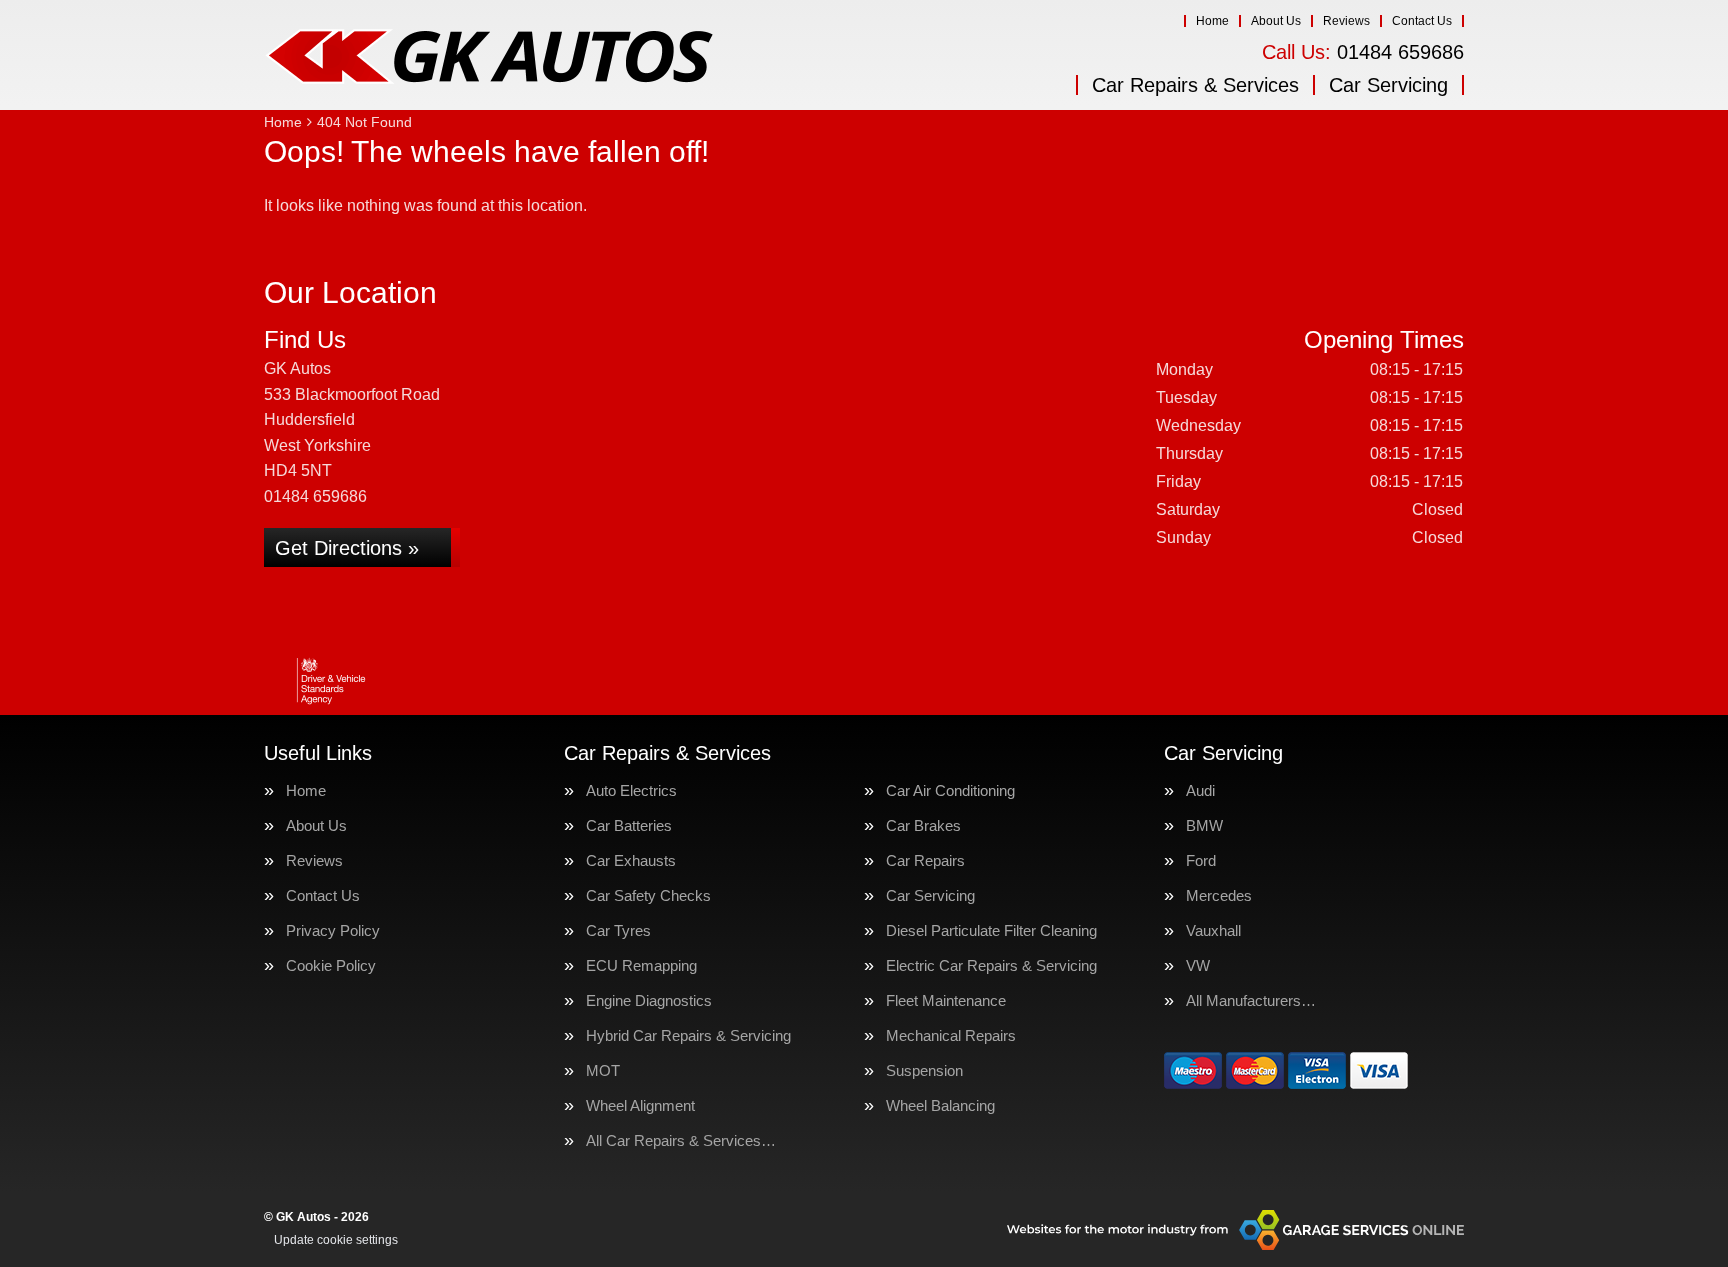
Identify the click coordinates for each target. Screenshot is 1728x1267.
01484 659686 (1363, 52)
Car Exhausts (631, 860)
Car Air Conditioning (950, 790)
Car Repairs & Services (1195, 85)
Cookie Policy (331, 965)
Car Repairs (925, 860)
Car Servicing (1388, 85)
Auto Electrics (631, 790)
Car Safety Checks (648, 895)
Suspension (924, 1070)
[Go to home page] (489, 55)
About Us (1276, 21)
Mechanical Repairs (951, 1035)
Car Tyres (618, 930)
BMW (1204, 825)
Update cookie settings (336, 1240)
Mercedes (1219, 895)
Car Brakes (923, 825)
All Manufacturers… (1251, 1000)
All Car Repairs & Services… (681, 1140)
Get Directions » (347, 548)
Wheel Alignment (640, 1105)
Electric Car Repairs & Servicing (991, 965)
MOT (603, 1070)
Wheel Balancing (940, 1105)
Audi (1200, 790)
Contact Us (1422, 21)
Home (1212, 21)
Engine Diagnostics (649, 1000)
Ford (1201, 860)
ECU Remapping (641, 965)
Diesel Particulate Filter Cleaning (991, 930)
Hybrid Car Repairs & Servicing (688, 1035)
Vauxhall (1213, 930)
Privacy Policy (333, 930)
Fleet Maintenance (946, 1000)
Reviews (1346, 21)
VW (1198, 965)
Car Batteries (629, 825)
